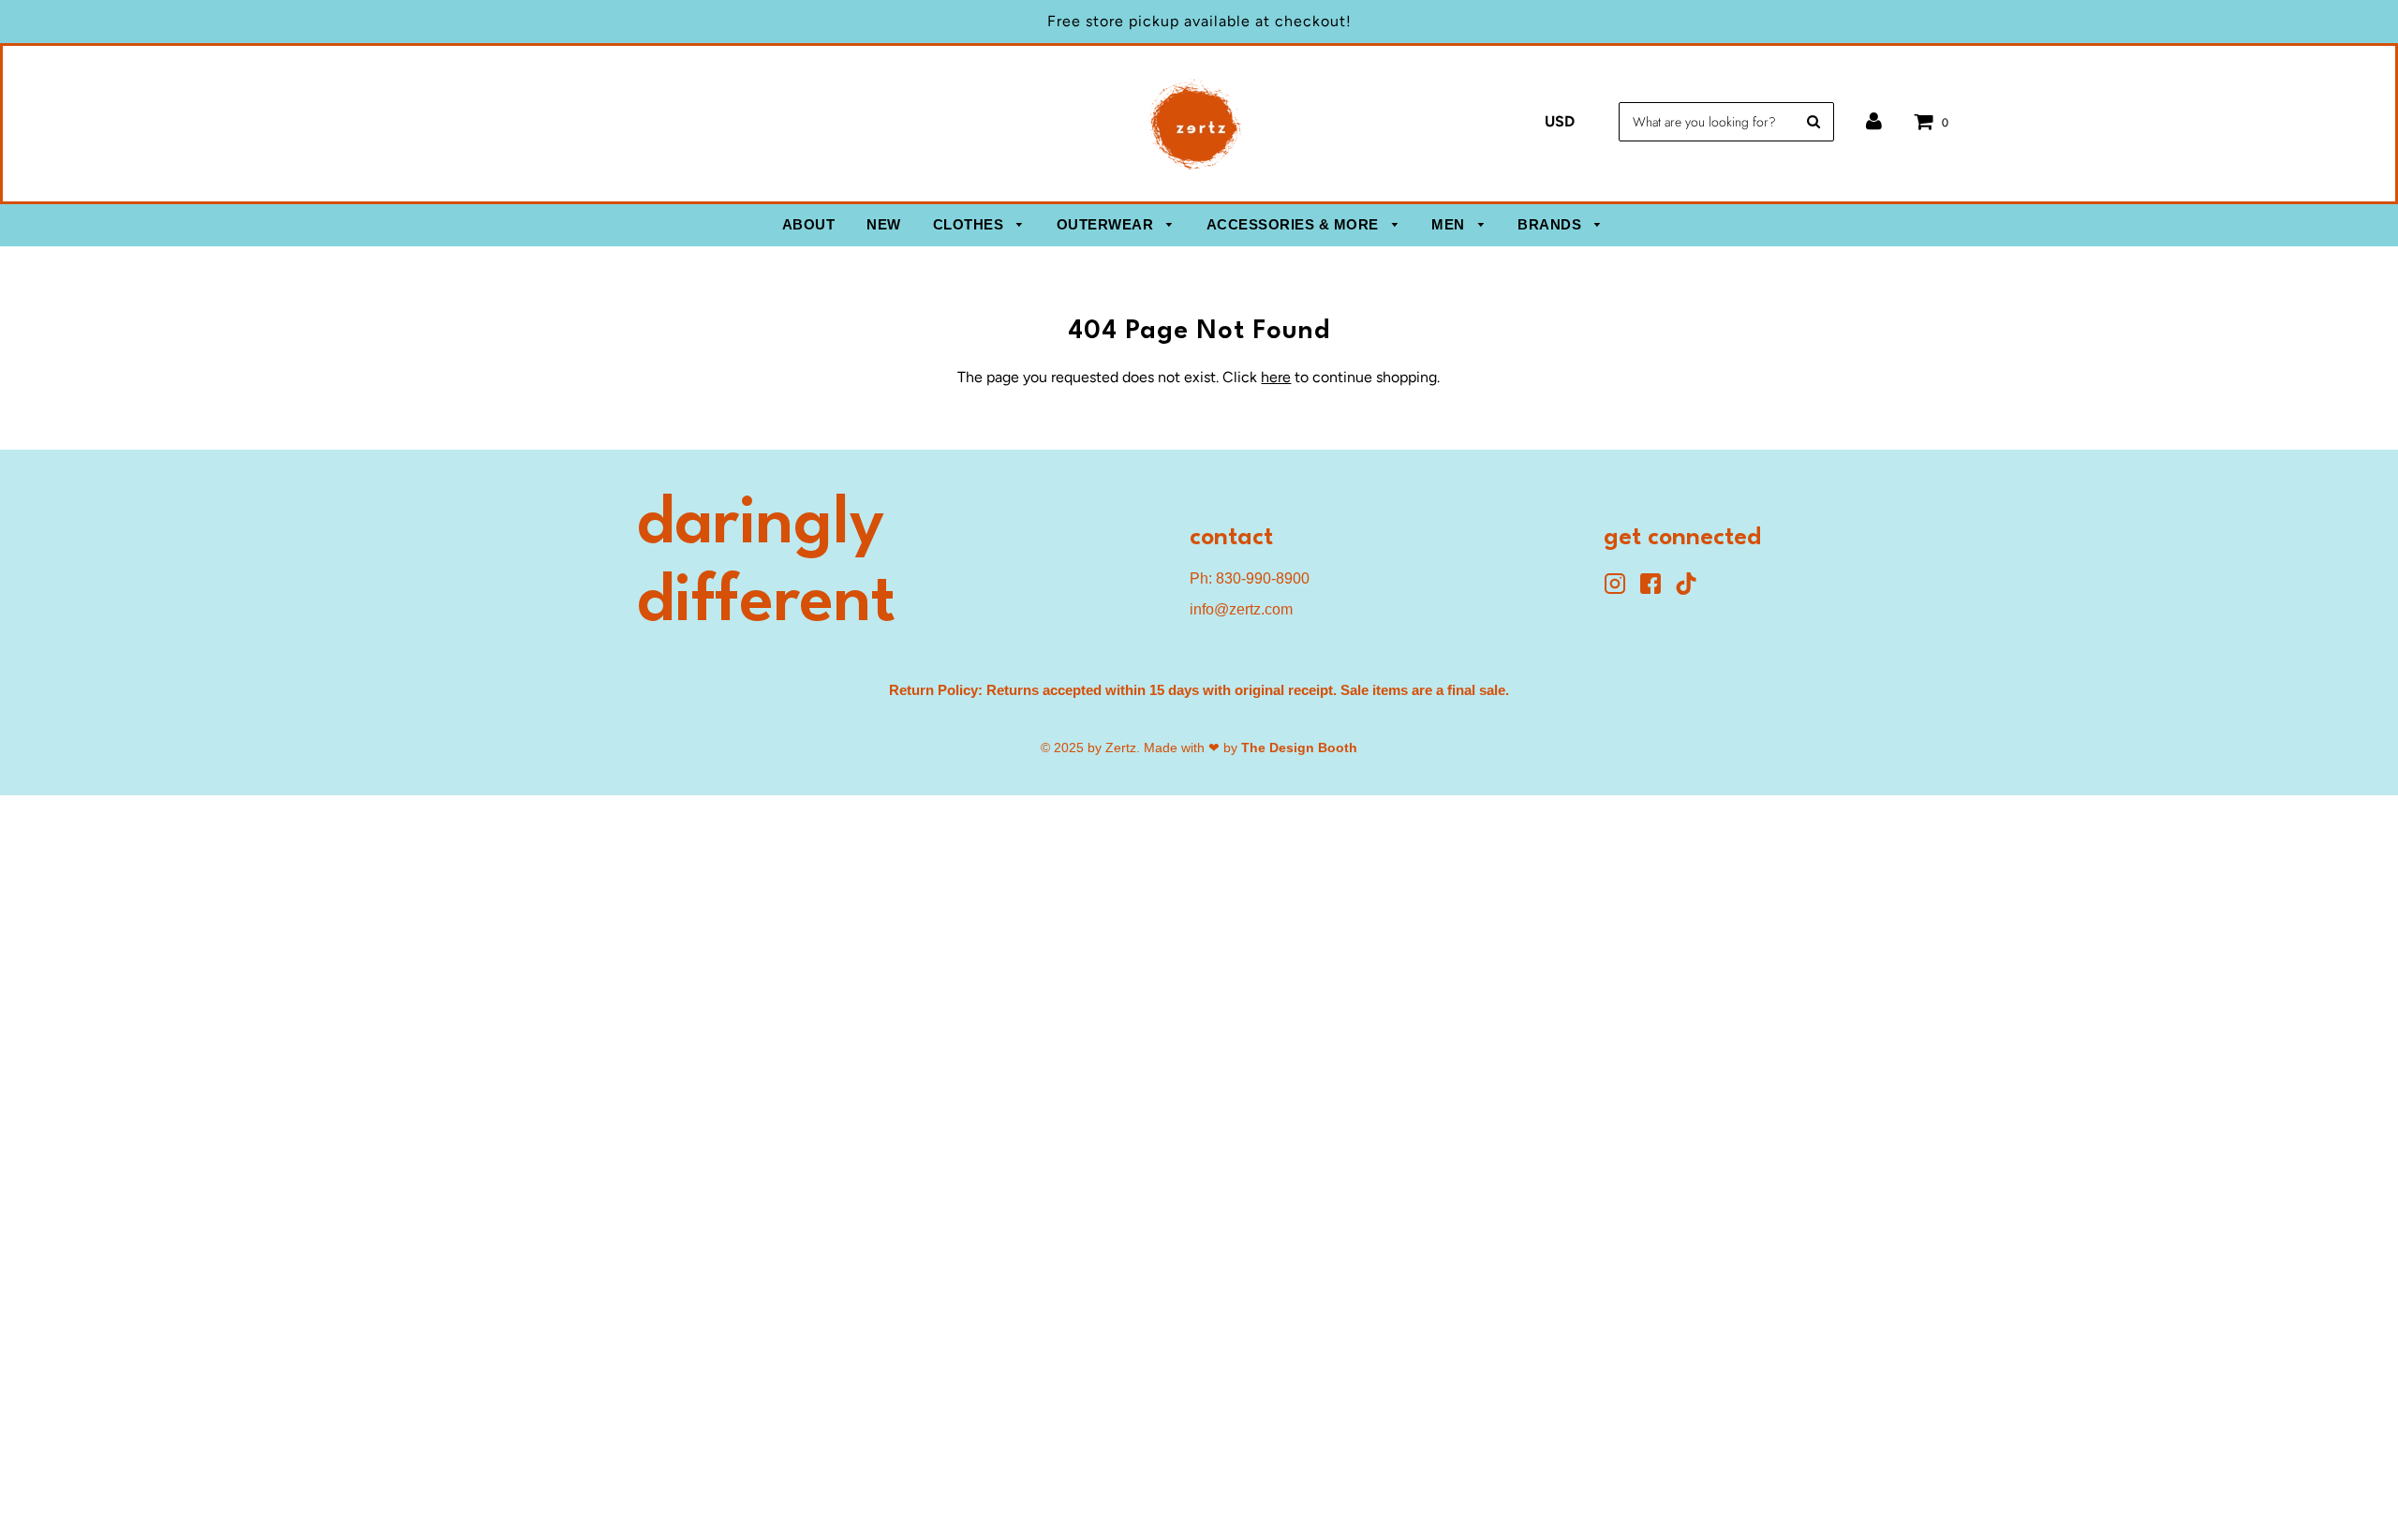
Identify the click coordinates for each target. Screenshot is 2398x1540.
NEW (884, 224)
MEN (1450, 224)
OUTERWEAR (1107, 224)
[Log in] (1874, 121)
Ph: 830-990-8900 (1250, 578)
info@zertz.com (1241, 609)
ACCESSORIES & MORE (1295, 224)
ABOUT (809, 224)
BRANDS (1552, 224)
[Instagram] (1621, 590)
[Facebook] (1657, 590)
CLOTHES (970, 224)
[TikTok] (1691, 590)
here (1276, 377)
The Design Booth (1299, 748)
